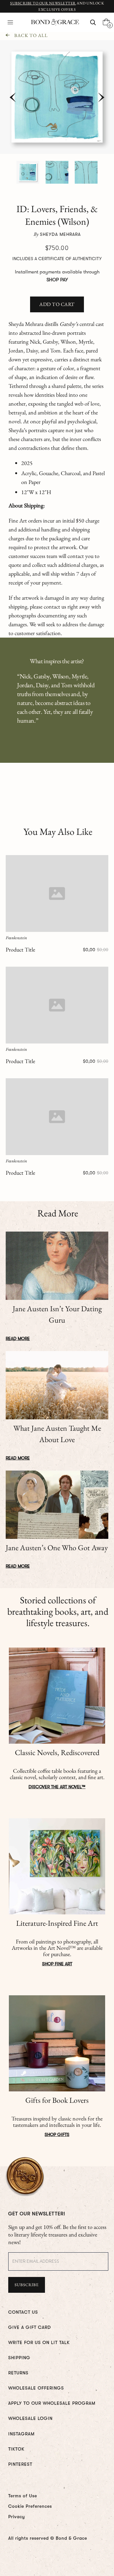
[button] (10, 22)
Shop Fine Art (57, 1964)
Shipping (19, 2358)
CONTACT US (23, 2312)
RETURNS (18, 2373)
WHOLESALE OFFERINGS (36, 2388)
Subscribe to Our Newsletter (43, 3)
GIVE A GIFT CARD (30, 2327)
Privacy (17, 2517)
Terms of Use (23, 2496)
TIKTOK (16, 2449)
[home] (53, 22)
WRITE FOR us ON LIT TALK (39, 2342)
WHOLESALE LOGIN (30, 2418)
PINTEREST (20, 2464)
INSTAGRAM (21, 2434)
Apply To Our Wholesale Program (52, 2403)
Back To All (31, 35)
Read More (18, 1338)
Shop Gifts (57, 2134)
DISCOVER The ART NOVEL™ (57, 1787)
